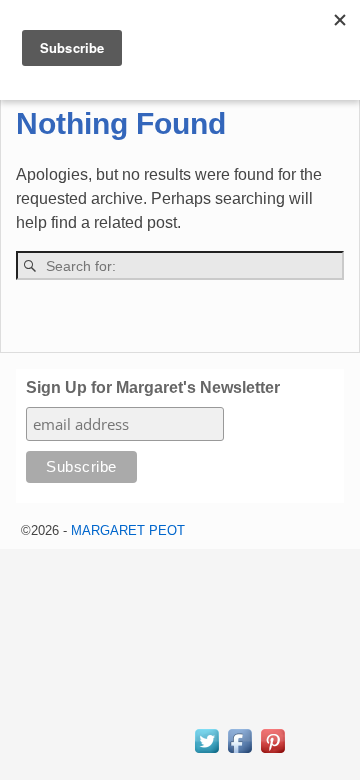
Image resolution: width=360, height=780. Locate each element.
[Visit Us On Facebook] (239, 751)
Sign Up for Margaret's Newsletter (153, 387)
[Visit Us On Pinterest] (272, 751)
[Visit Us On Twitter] (206, 751)
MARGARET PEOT (128, 530)
